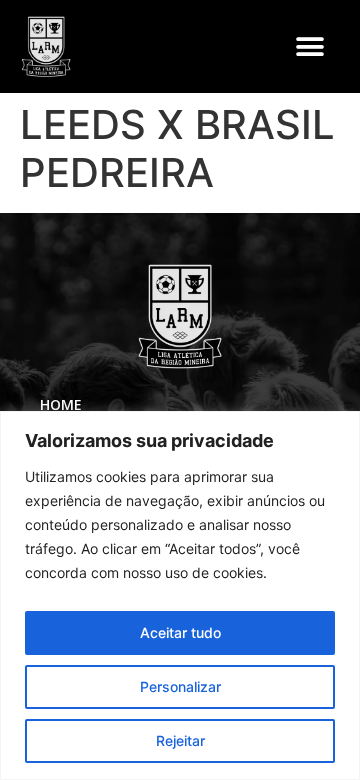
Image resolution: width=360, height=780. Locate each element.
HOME (61, 404)
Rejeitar (180, 740)
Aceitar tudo (180, 632)
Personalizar (180, 686)
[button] (309, 46)
